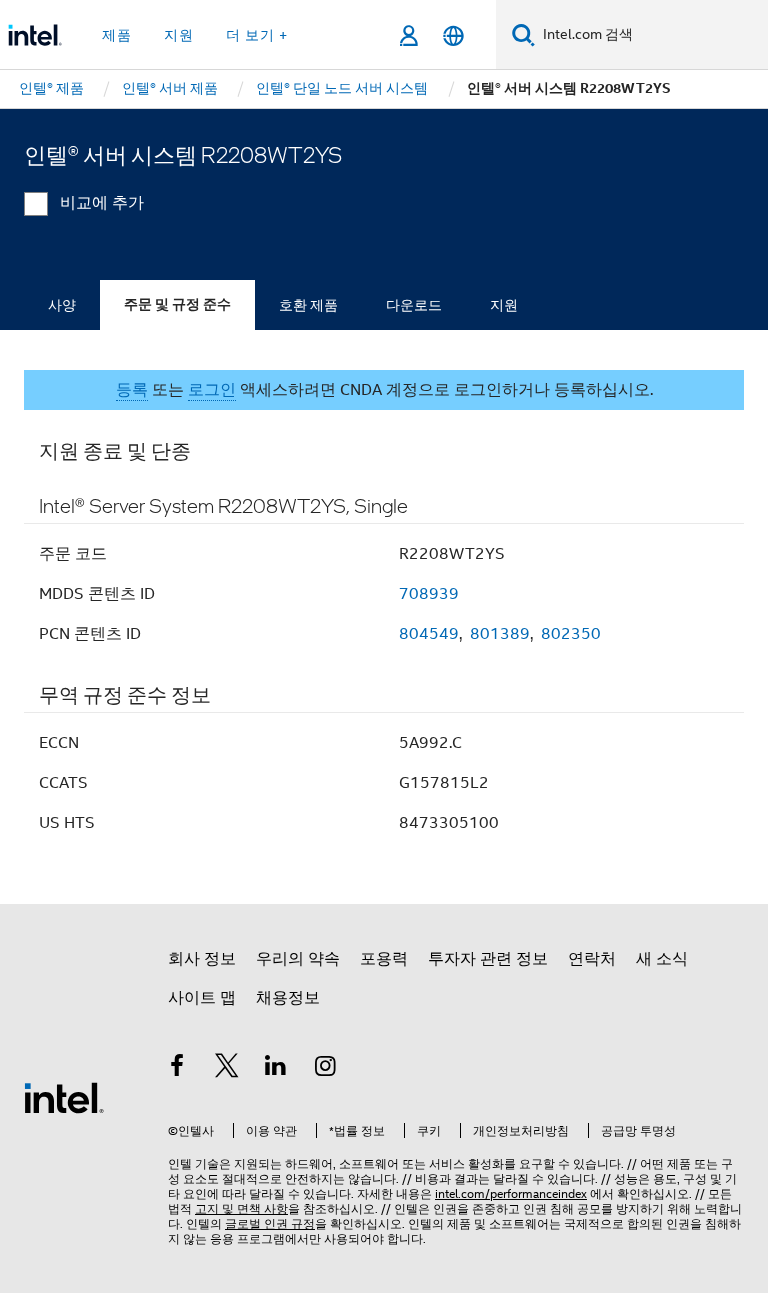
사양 (62, 305)
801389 (500, 634)
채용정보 (288, 998)
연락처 (592, 959)
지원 (504, 305)
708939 (429, 594)
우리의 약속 (298, 959)
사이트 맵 (202, 998)
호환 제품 (308, 305)
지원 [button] (179, 35)
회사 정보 (202, 959)
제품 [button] (117, 35)
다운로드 (414, 305)
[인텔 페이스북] (177, 1069)
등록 (132, 390)
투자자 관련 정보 (488, 959)
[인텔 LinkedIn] (276, 1069)
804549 (429, 634)
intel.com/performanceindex (511, 1193)
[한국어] (453, 35)
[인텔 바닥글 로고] (64, 1097)
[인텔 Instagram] (326, 1069)
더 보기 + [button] (257, 35)
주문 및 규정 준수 (177, 304)
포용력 (384, 959)
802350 (571, 634)
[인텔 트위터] (227, 1069)
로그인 (212, 390)
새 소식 (662, 959)
